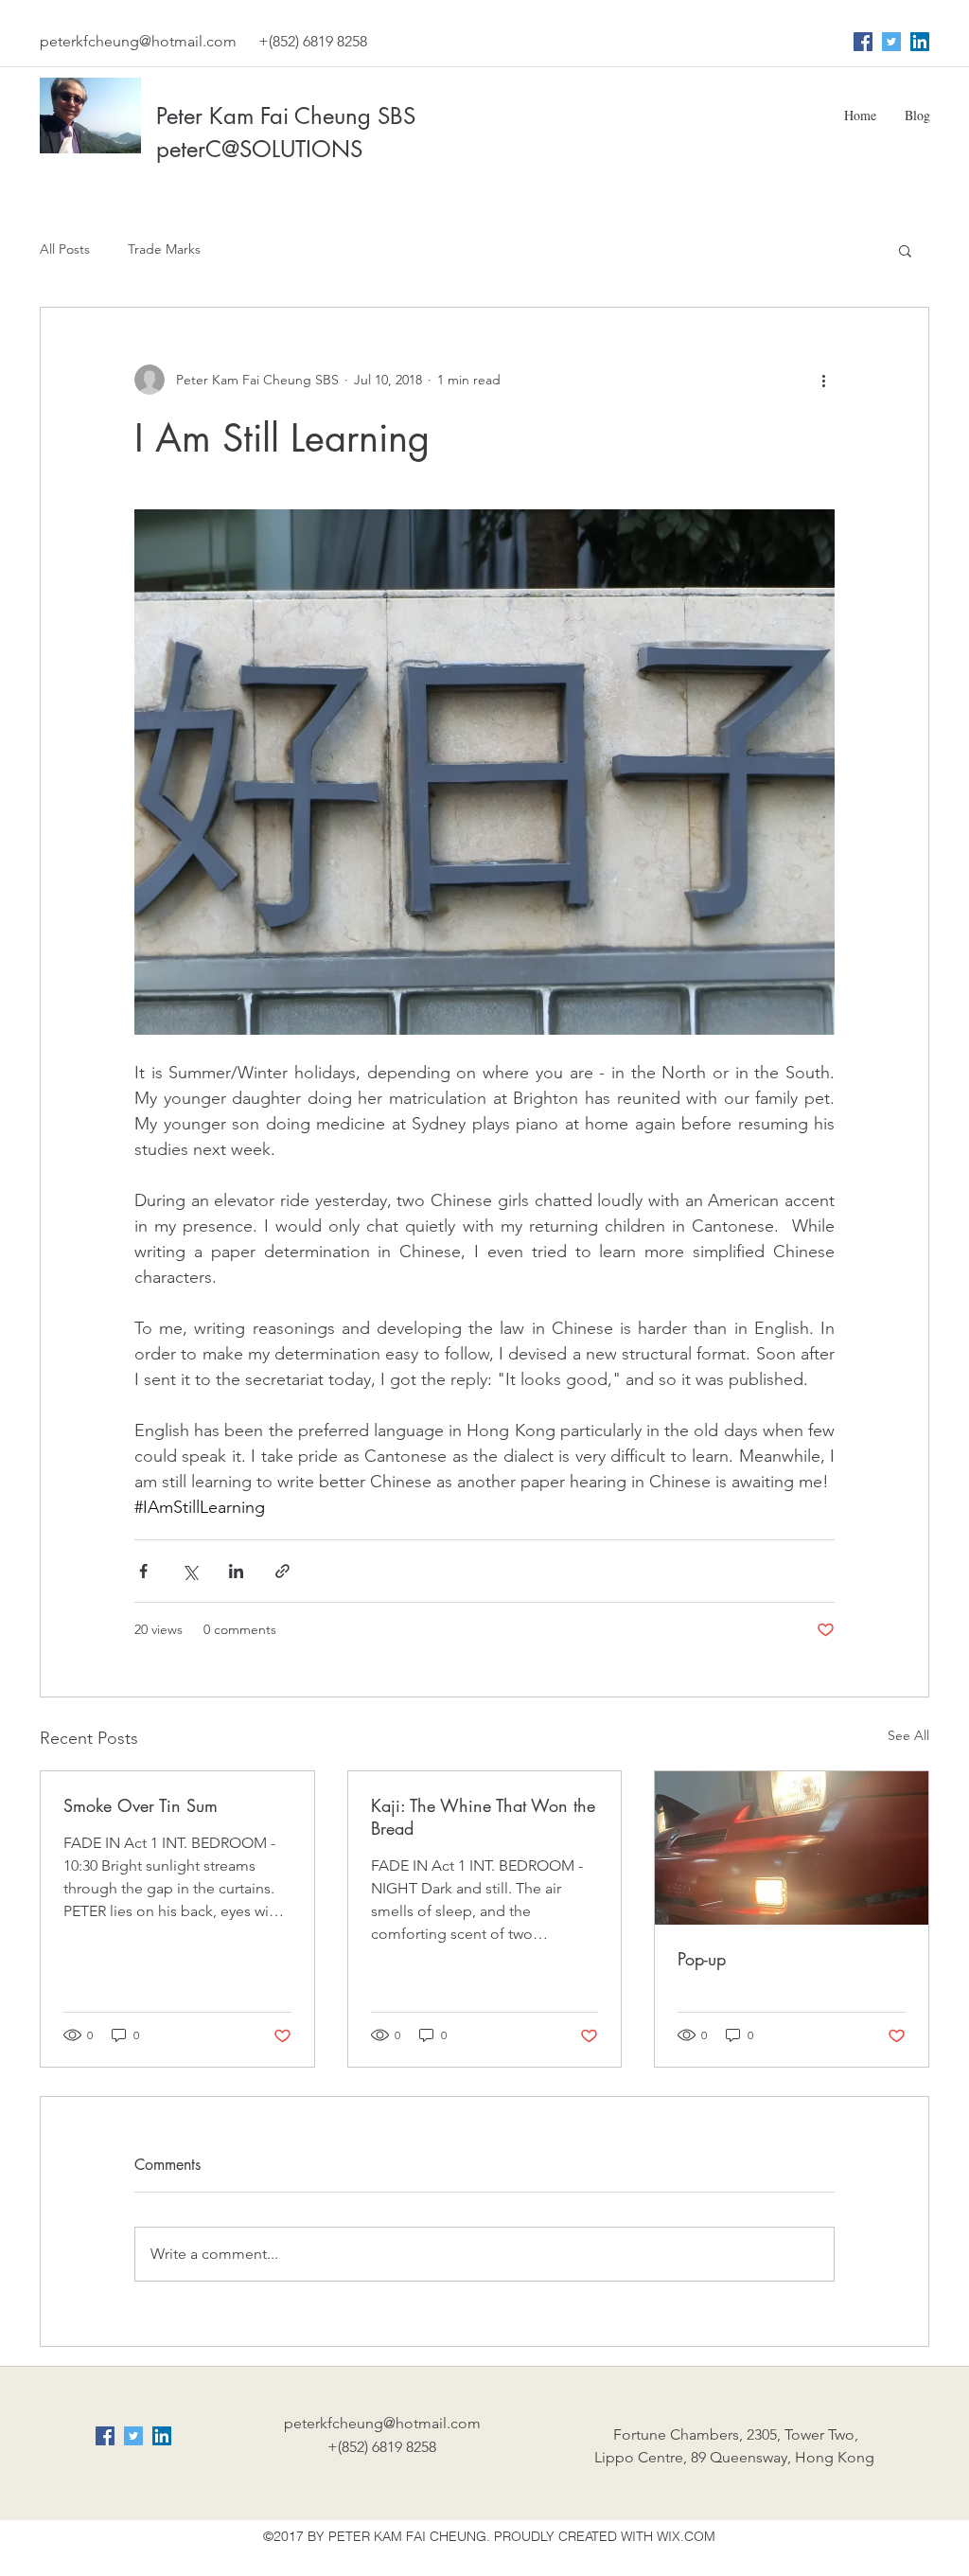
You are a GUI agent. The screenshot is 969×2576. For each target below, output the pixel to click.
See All (908, 1735)
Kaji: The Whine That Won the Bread (483, 1817)
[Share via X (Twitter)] (190, 1571)
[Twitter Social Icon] (891, 42)
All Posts (65, 249)
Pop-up (702, 1959)
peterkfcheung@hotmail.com (138, 41)
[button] (905, 250)
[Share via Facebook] (143, 1571)
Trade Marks (164, 249)
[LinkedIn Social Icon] (920, 42)
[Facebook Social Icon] (863, 42)
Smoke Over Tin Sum (141, 1805)
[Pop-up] (792, 1848)
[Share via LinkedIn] (236, 1571)
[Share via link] (282, 1571)
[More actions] (823, 380)
